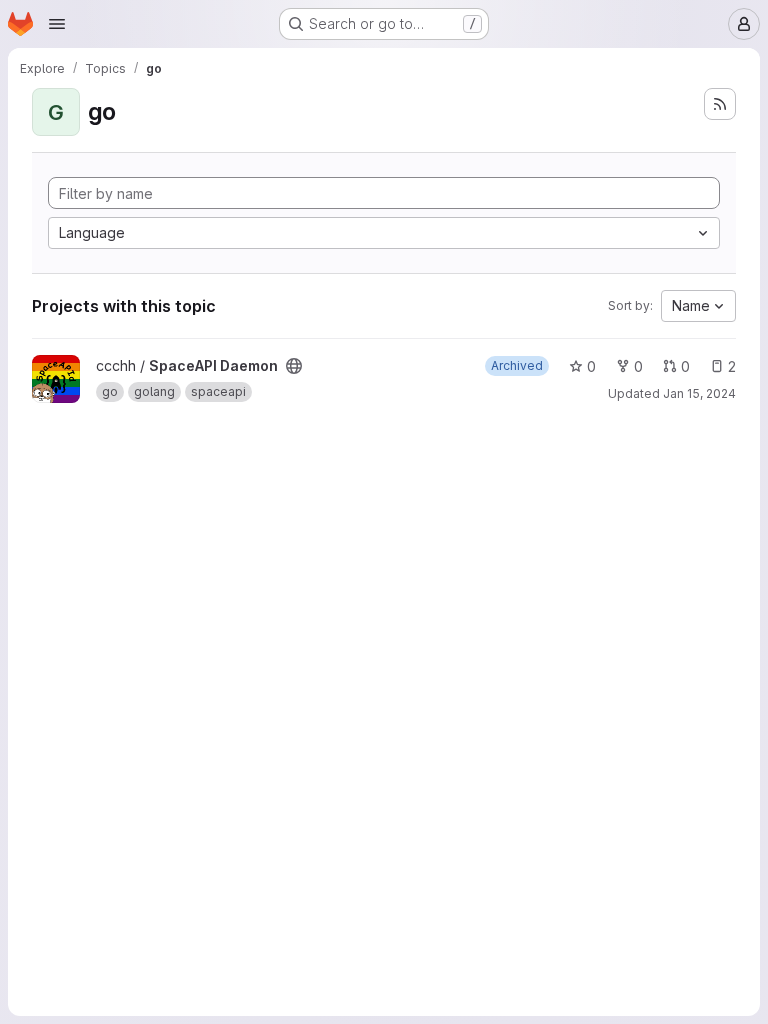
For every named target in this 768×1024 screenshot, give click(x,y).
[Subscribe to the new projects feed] (720, 104)
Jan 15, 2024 (699, 393)
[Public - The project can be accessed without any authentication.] (294, 366)
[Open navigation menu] (57, 24)
